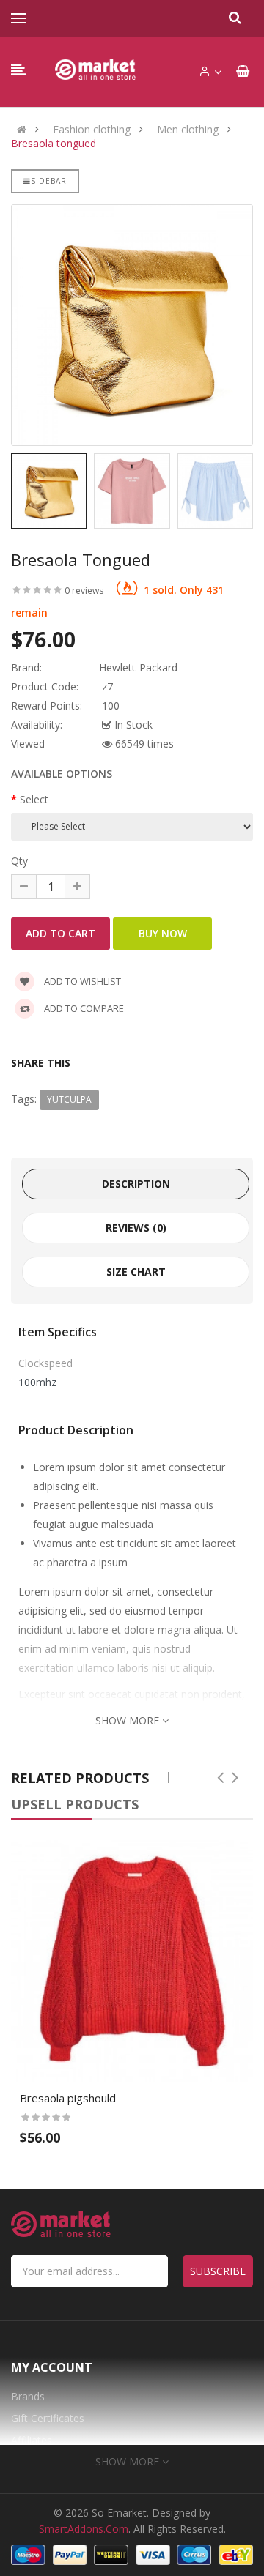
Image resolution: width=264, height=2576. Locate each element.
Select (34, 799)
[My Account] (210, 72)
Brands (28, 2396)
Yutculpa (69, 1099)
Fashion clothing (92, 130)
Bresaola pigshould (68, 2098)
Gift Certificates (48, 2418)
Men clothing (188, 130)
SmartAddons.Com (84, 2529)
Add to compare (83, 1008)
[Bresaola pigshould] (132, 1961)
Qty (19, 861)
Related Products (80, 1778)
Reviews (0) (136, 1228)
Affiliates (32, 2440)
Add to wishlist (81, 981)
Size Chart (136, 1272)
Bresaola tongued (54, 144)
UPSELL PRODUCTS (75, 1804)
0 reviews (84, 591)
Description (136, 1184)
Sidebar (49, 181)
